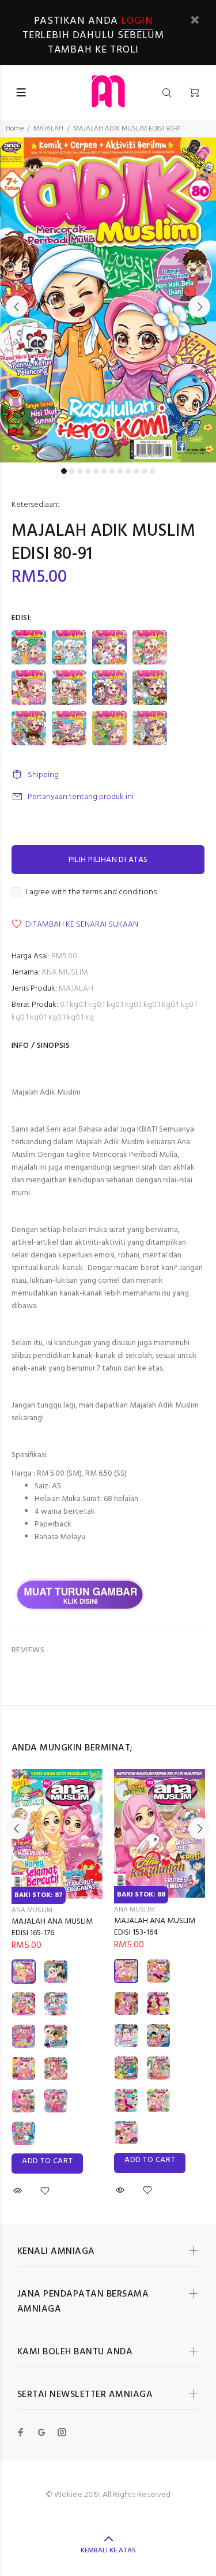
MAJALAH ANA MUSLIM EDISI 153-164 (155, 1927)
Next (199, 307)
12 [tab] (153, 471)
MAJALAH (48, 129)
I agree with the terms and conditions (91, 893)
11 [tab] (145, 471)
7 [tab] (112, 471)
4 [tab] (88, 471)
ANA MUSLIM (65, 972)
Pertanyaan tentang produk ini (81, 797)
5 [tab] (96, 471)
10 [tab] (137, 471)
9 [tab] (128, 471)
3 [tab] (80, 471)
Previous (17, 307)
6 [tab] (104, 471)
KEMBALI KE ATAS (108, 2551)
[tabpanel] (108, 300)
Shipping (43, 775)
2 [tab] (72, 471)
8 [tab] (120, 471)
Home (15, 129)
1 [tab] (64, 471)
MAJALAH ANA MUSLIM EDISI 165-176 (52, 1927)
